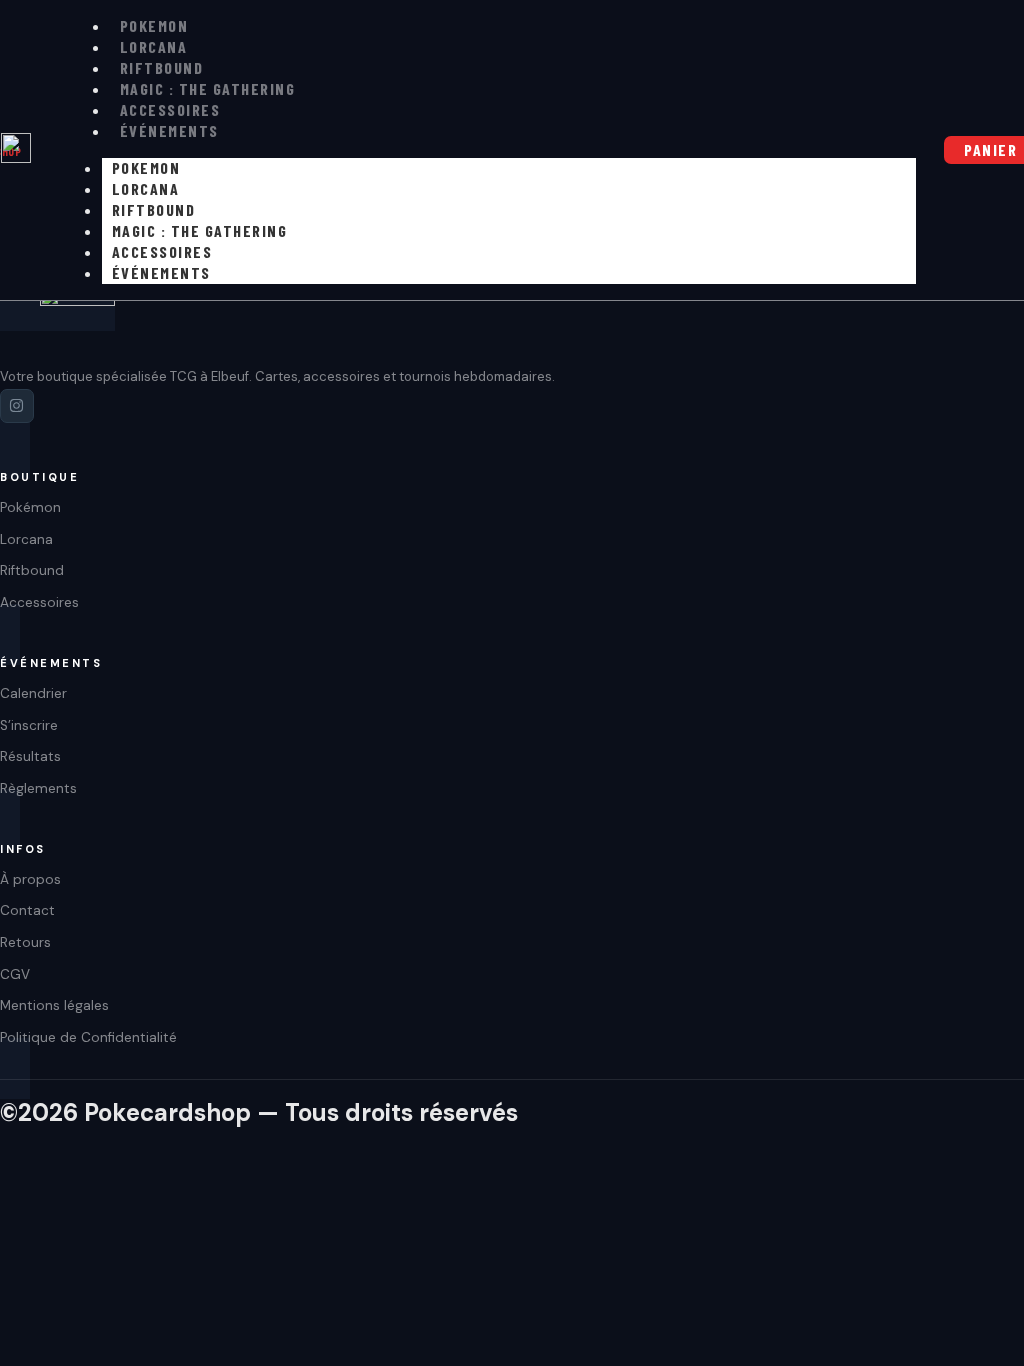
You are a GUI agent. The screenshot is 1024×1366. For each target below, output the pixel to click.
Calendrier (33, 693)
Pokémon (30, 507)
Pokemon (154, 25)
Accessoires (170, 109)
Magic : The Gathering (208, 88)
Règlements (38, 788)
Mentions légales (54, 1005)
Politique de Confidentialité (88, 1037)
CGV (15, 974)
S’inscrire (29, 725)
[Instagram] (17, 406)
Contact (27, 910)
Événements (169, 130)
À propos (30, 879)
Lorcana (154, 46)
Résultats (30, 756)
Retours (25, 942)
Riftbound (162, 67)
